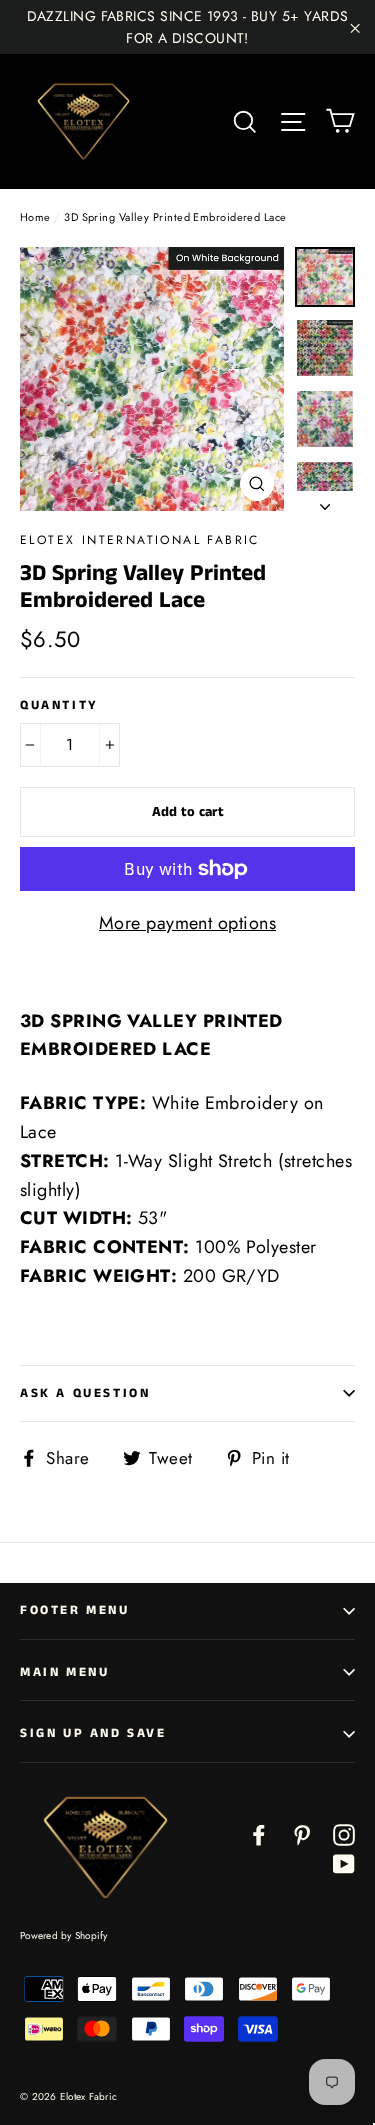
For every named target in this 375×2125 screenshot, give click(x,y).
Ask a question (85, 1393)
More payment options (187, 923)
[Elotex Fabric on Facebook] (259, 1833)
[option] (152, 379)
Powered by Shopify (64, 1935)
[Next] (325, 501)
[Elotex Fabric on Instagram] (344, 1833)
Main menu (64, 1672)
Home (35, 217)
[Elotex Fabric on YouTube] (344, 1862)
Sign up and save (93, 1733)
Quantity (59, 706)
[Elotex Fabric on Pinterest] (302, 1833)
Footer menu (75, 1610)
